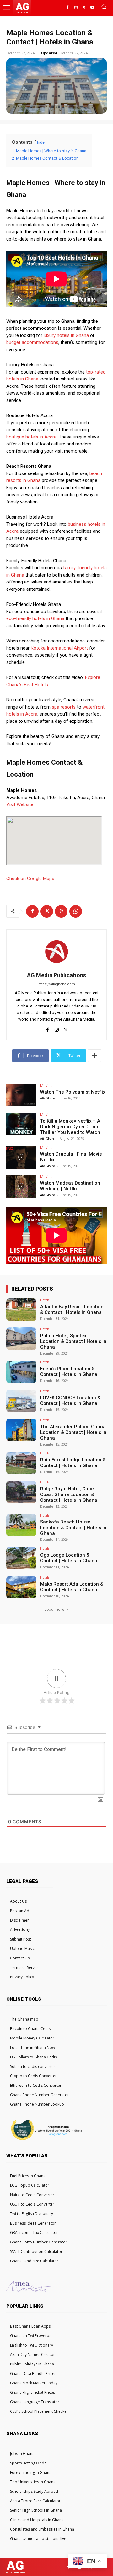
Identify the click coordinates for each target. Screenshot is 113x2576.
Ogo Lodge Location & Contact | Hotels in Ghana (69, 1558)
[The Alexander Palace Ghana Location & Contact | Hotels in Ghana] (21, 1430)
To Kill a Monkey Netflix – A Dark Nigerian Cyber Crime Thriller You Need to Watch (70, 1127)
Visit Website (20, 804)
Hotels (45, 1300)
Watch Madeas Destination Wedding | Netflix (70, 1186)
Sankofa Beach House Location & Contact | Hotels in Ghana (73, 1528)
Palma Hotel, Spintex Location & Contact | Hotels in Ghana (73, 1341)
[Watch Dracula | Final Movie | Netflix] (21, 1157)
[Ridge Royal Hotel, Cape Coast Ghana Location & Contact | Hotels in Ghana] (21, 1492)
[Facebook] (67, 8)
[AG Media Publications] (56, 951)
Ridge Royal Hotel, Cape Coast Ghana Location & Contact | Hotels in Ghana (69, 1494)
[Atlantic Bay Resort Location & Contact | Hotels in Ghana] (21, 1310)
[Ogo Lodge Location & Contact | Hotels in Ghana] (21, 1558)
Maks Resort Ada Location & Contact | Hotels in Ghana (72, 1587)
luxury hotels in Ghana (66, 335)
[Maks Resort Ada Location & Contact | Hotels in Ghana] (21, 1587)
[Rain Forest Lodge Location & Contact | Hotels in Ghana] (21, 1463)
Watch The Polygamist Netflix (73, 1092)
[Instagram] (76, 8)
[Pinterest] (61, 911)
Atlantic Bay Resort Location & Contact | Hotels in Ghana (72, 1309)
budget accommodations (32, 342)
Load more (54, 1609)
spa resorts (64, 707)
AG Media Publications (56, 975)
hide (41, 142)
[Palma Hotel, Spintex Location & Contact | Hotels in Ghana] (21, 1339)
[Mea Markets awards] (30, 2290)
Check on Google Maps (30, 879)
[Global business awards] (46, 2140)
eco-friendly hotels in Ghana (35, 618)
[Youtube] (92, 8)
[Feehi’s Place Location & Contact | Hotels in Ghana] (21, 1372)
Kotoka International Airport (59, 648)
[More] (94, 1056)
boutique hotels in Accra (31, 437)
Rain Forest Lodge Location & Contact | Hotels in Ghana (73, 1463)
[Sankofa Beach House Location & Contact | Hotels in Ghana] (21, 1525)
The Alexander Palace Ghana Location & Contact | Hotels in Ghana (73, 1432)
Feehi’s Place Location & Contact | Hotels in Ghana (69, 1372)
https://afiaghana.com (57, 984)
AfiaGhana (48, 1098)
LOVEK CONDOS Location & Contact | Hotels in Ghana (70, 1401)
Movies (46, 1085)
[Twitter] (84, 8)
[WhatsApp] (76, 911)
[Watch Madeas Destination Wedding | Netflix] (21, 1186)
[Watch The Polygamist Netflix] (21, 1095)
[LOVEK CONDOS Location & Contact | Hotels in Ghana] (21, 1401)
